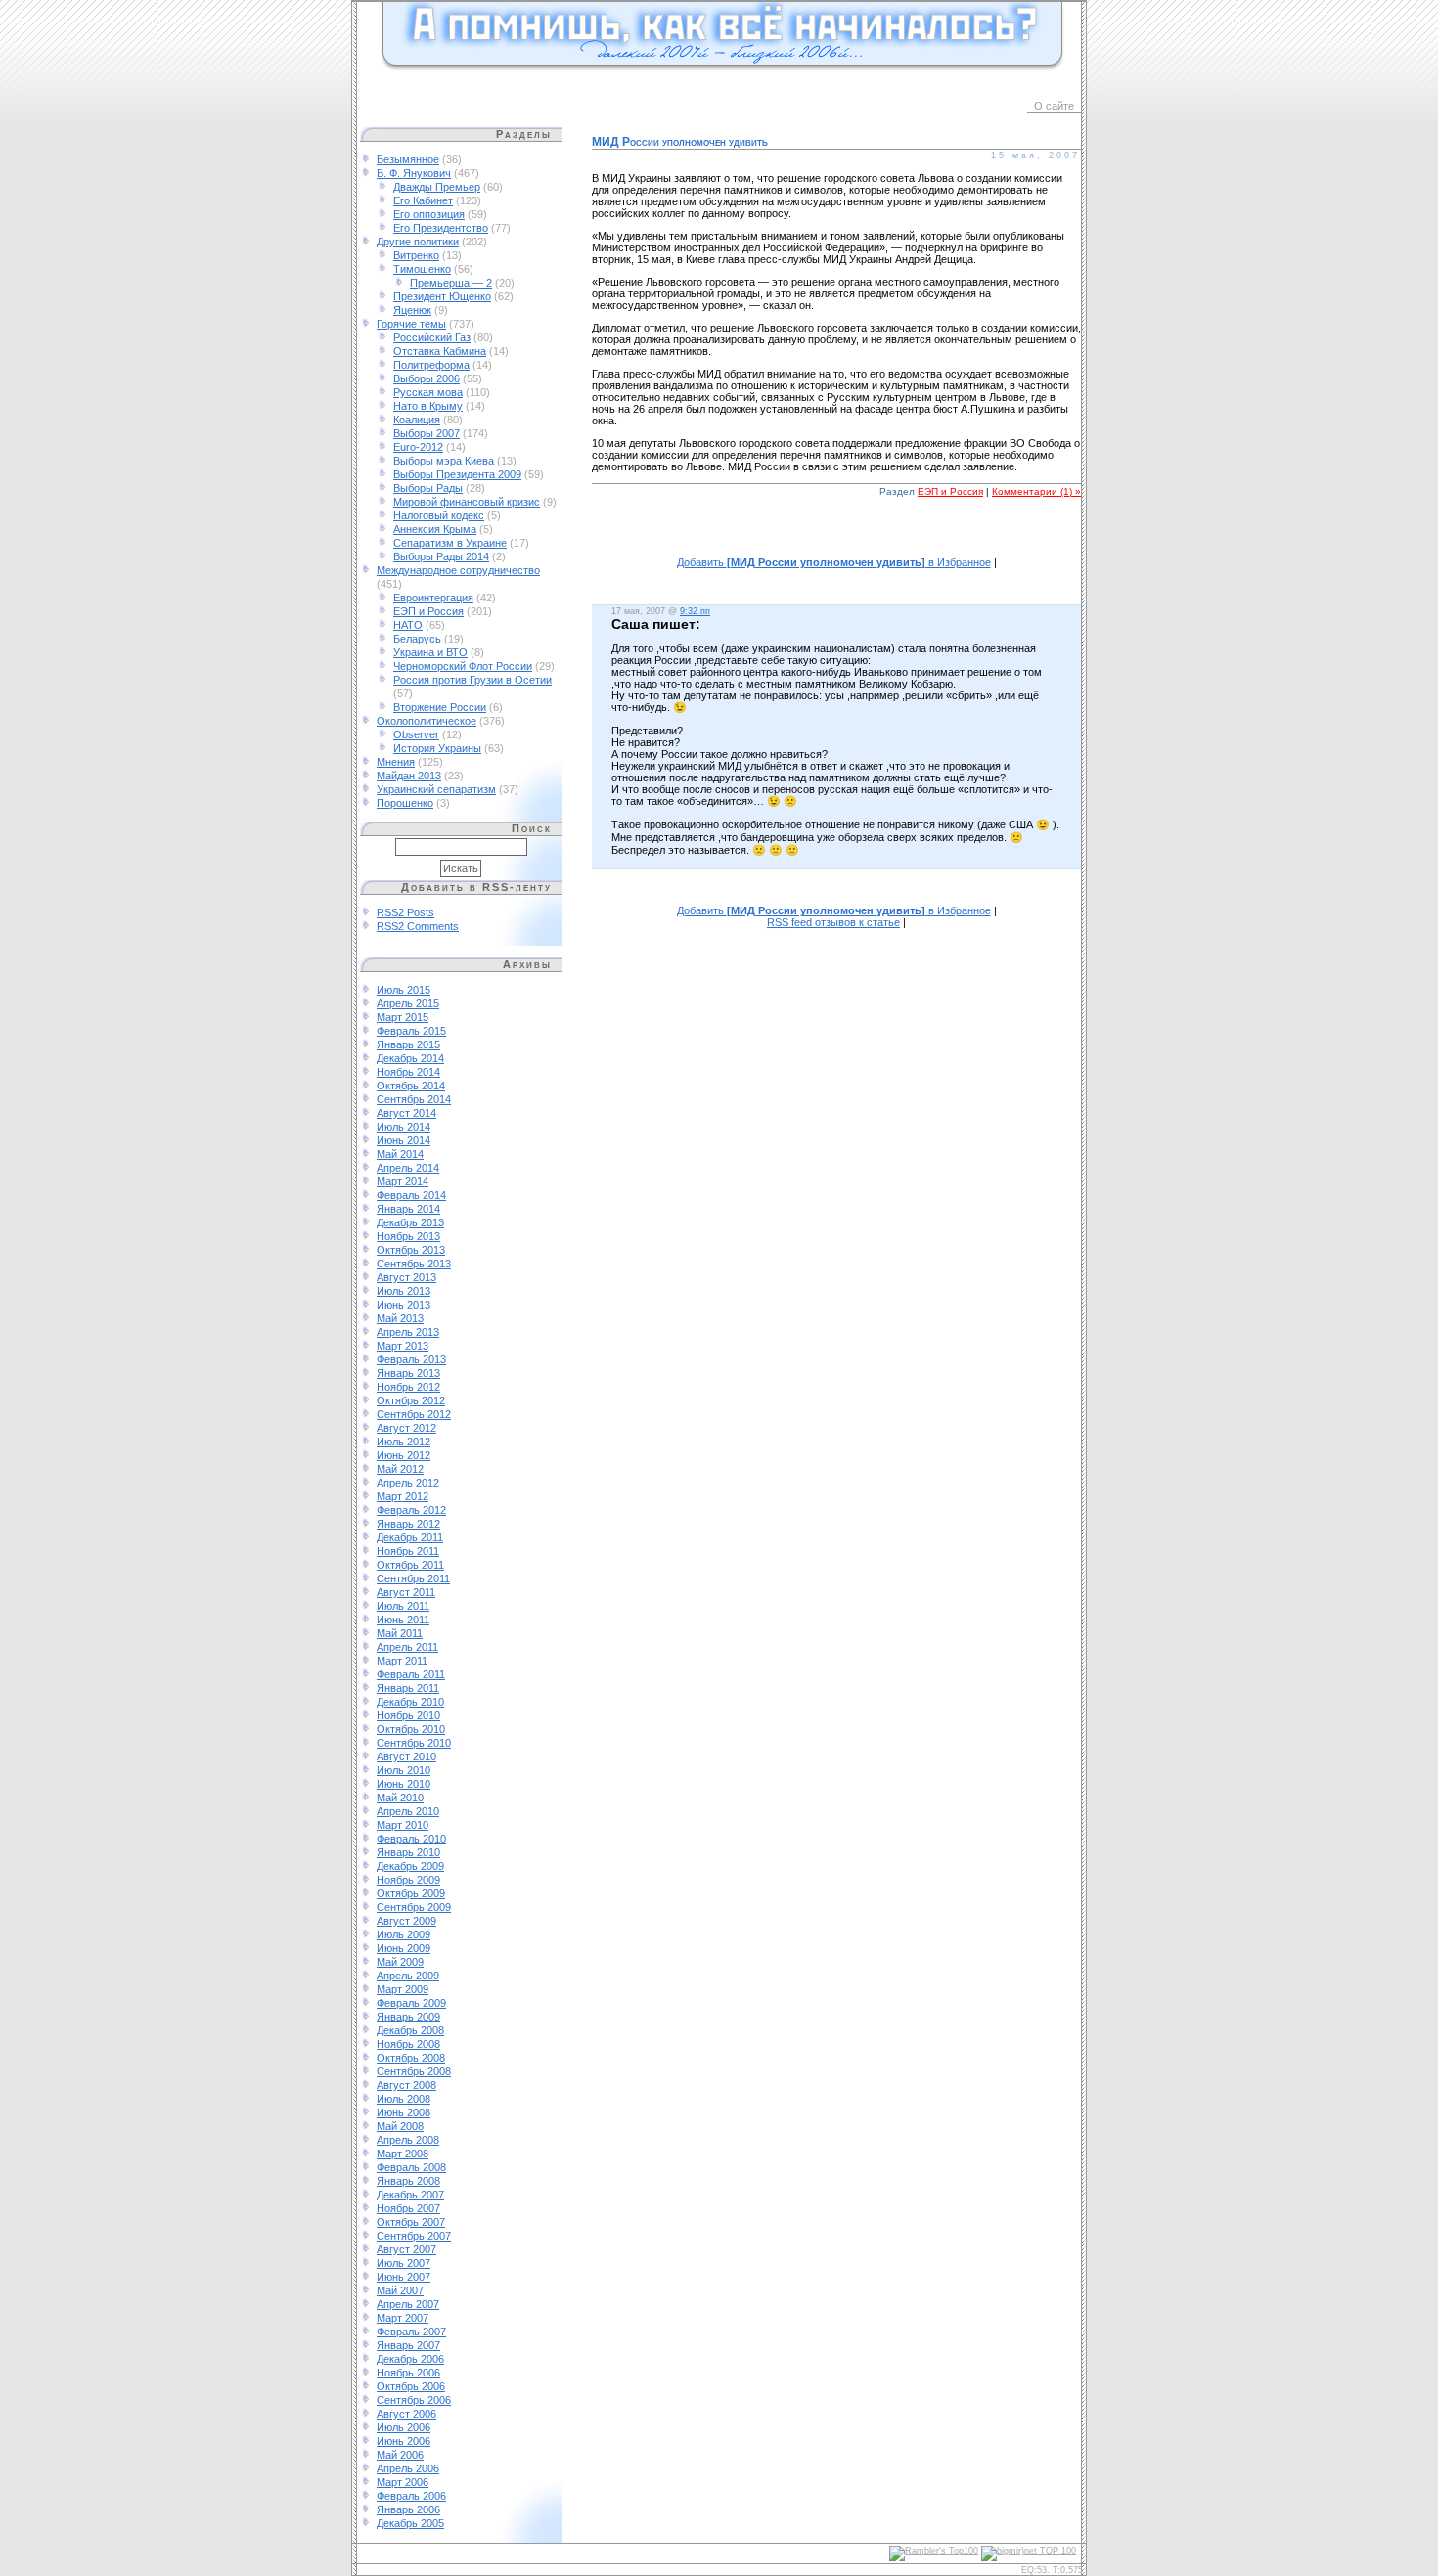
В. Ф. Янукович (414, 173)
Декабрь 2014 (410, 1058)
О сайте (1054, 106)
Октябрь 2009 (411, 1893)
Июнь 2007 (404, 2277)
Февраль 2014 (411, 1195)
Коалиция (417, 420)
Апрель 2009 (408, 1976)
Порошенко (405, 803)
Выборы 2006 (427, 378)
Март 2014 (403, 1181)
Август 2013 (406, 1277)
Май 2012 (400, 1469)
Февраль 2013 (411, 1359)
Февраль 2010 (411, 1839)
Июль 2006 (404, 2427)
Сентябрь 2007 (414, 2236)
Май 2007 (400, 2290)
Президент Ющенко (442, 296)
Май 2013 (400, 1318)
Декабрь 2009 (410, 1866)
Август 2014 (406, 1113)
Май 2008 (400, 2126)
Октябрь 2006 (411, 2386)
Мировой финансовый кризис (467, 502)
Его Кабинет (423, 200)
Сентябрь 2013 (414, 1264)
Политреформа (431, 365)
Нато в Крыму (428, 406)
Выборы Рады (428, 488)
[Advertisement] (836, 537)
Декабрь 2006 (410, 2359)
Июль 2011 (403, 1606)
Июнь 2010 (404, 1784)
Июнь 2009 (404, 1948)
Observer (416, 734)
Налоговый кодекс (439, 515)
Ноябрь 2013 (408, 1236)
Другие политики (418, 242)
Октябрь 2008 (411, 2058)
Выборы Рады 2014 (441, 556)
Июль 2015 (404, 990)
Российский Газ (432, 337)
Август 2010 (406, 1756)
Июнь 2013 (404, 1305)
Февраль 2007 (411, 2332)
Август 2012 (406, 1428)
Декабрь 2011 (410, 1537)
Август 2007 (406, 2249)
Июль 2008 (404, 2099)
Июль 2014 (404, 1127)
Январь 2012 (408, 1524)
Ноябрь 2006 (408, 2373)
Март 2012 (403, 1496)
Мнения (396, 762)
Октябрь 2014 (411, 1086)
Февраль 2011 (411, 1674)
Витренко (416, 255)
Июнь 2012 (404, 1455)
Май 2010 (400, 1798)
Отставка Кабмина (440, 351)
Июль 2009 (404, 1934)
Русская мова (428, 392)
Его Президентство (441, 228)
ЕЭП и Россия (428, 611)
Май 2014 (400, 1154)
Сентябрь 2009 (414, 1907)
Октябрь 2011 (410, 1565)
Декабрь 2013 (410, 1222)
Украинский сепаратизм (436, 789)
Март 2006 (403, 2482)
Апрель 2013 (408, 1332)
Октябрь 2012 (411, 1400)
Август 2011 (406, 1592)
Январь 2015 (408, 1044)
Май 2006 (400, 2455)
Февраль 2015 (411, 1031)
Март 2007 (403, 2318)
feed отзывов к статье (833, 922)
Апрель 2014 (408, 1168)
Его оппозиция (429, 214)
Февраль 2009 (411, 2003)
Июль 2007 (404, 2263)
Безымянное (408, 159)
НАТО (408, 625)
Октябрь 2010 (411, 1729)
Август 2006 (406, 2414)
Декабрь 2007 (410, 2195)
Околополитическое (427, 721)
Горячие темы (411, 324)
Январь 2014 (408, 1209)
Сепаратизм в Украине (450, 543)
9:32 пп (695, 611)
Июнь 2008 (404, 2112)
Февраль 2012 (411, 1510)
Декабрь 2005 (410, 2523)
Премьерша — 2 (451, 283)
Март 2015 (403, 1017)
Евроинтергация (433, 598)
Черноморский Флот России (463, 666)
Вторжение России (440, 707)
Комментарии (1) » (1036, 491)
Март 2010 (403, 1825)
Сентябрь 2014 (414, 1099)
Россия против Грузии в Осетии (472, 680)
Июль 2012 (404, 1442)
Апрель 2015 (408, 1003)
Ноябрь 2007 (408, 2208)
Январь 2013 (408, 1373)
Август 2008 (406, 2085)
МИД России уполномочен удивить (680, 142)
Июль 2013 (404, 1291)
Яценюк (412, 310)
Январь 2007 (408, 2345)
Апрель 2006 (408, 2468)
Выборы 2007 (427, 433)
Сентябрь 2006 (414, 2400)
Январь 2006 (408, 2509)
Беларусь (417, 639)
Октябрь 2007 (411, 2222)
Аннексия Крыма (435, 529)
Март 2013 (403, 1346)
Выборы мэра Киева (444, 461)
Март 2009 (403, 1989)
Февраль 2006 (411, 2496)
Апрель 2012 (408, 1483)
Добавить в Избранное (834, 562)
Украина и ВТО (430, 652)
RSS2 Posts (405, 912)
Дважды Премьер (437, 187)
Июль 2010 (404, 1770)
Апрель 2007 (408, 2304)
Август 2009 (406, 1921)
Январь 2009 (408, 2017)
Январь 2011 (408, 1688)
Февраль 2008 (411, 2167)
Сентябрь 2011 (413, 1578)
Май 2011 (400, 1633)
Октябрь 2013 (411, 1250)
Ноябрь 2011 (408, 1551)
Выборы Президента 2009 (457, 474)
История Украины (437, 748)
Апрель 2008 (408, 2140)
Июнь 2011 (403, 1620)
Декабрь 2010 (410, 1702)
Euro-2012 (418, 447)
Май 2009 (400, 1962)
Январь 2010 (408, 1852)
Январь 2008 (408, 2181)
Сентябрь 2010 (414, 1743)
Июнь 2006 (404, 2441)
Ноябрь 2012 (408, 1387)
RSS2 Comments (418, 926)
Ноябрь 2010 (408, 1715)
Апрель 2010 (408, 1811)
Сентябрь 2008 (414, 2071)
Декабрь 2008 (410, 2030)
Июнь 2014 (404, 1140)
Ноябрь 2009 (408, 1880)
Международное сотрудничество (458, 570)
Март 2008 (403, 2154)
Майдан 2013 (409, 776)
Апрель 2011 (407, 1647)
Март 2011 (402, 1661)
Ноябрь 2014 (408, 1072)
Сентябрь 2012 (414, 1414)
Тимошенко (422, 269)
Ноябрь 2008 (408, 2044)
